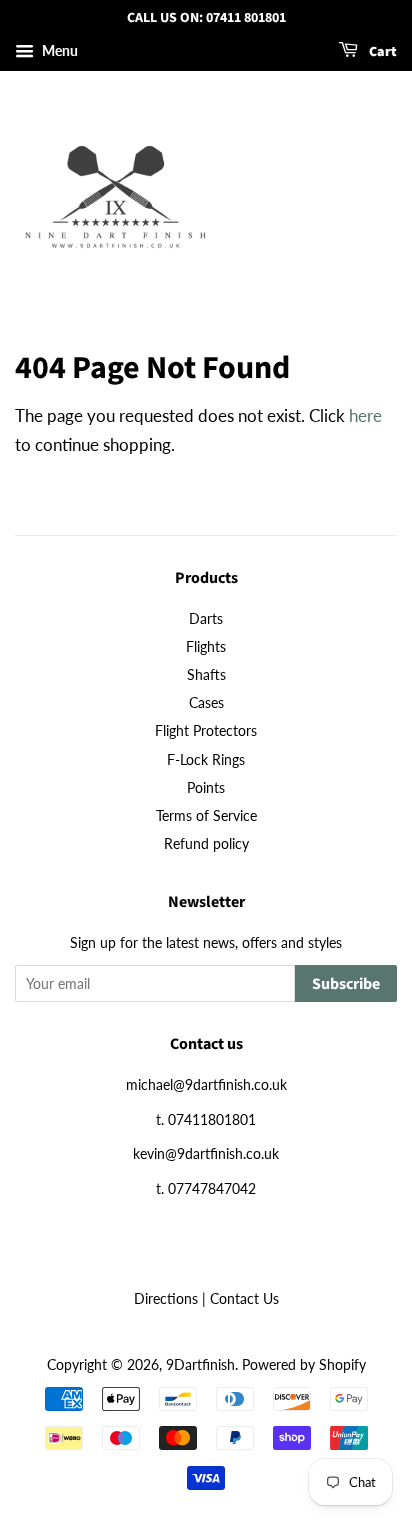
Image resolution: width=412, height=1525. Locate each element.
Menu (58, 50)
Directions (166, 1298)
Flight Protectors (206, 730)
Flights (206, 646)
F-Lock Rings (206, 759)
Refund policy (206, 843)
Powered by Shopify (304, 1364)
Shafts (206, 674)
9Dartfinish (200, 1364)
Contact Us (244, 1298)
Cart (381, 52)
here (365, 415)
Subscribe (346, 984)
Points (206, 787)
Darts (206, 618)
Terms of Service (206, 815)
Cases (206, 702)
